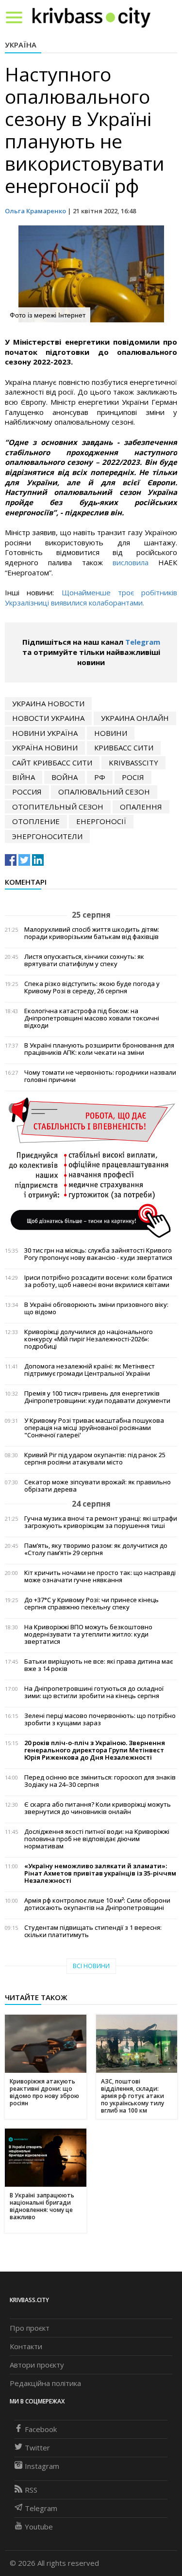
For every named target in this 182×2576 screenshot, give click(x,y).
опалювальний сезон (104, 792)
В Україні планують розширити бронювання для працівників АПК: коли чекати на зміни (99, 1049)
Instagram (42, 2466)
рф (100, 777)
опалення (141, 807)
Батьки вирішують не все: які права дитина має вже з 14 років (99, 1665)
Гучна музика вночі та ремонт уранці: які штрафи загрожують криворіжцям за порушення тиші (101, 1522)
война (65, 777)
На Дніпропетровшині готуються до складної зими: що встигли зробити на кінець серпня (94, 1692)
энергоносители (47, 836)
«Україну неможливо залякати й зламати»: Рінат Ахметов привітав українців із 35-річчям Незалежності (100, 1873)
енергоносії (101, 821)
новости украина (48, 718)
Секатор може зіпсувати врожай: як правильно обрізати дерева (98, 1486)
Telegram (143, 642)
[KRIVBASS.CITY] (91, 17)
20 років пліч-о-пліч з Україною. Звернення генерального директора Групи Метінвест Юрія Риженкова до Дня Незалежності (95, 1750)
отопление (36, 821)
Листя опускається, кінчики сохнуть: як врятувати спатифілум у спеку (84, 960)
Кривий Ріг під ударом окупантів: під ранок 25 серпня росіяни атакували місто (95, 1459)
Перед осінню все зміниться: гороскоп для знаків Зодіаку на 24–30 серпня (100, 1781)
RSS (31, 2490)
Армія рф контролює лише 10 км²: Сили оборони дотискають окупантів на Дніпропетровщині (97, 1904)
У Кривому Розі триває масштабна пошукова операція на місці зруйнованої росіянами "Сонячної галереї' (94, 1428)
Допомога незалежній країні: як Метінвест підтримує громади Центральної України (90, 1370)
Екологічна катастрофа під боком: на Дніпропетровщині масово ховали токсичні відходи (92, 1018)
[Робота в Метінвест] (91, 1167)
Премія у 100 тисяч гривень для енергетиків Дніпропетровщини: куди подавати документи (97, 1397)
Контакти (26, 2346)
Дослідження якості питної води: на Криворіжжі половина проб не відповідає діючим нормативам (97, 1839)
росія (133, 777)
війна (24, 777)
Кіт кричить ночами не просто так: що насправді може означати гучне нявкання (100, 1576)
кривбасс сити (124, 747)
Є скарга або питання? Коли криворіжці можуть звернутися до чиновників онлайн (98, 1808)
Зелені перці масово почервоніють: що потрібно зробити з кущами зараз (100, 1719)
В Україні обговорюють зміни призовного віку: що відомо (96, 1308)
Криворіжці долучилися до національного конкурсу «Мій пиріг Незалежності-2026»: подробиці (89, 1339)
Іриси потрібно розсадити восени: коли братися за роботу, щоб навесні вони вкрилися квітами (98, 1281)
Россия (27, 792)
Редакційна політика (45, 2383)
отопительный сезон (58, 807)
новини (111, 733)
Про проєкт (30, 2328)
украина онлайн (135, 718)
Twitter (37, 2448)
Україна (21, 45)
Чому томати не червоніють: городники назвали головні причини (100, 1076)
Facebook (41, 2429)
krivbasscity (133, 763)
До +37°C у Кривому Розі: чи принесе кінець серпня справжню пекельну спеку (91, 1604)
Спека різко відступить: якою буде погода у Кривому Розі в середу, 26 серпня (92, 987)
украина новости (48, 703)
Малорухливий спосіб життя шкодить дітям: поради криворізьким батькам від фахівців (92, 933)
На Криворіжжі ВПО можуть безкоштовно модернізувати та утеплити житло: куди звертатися (88, 1634)
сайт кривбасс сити (52, 763)
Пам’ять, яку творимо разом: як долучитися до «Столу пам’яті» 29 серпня (96, 1549)
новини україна (45, 733)
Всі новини (91, 1966)
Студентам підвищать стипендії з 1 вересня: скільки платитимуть (93, 1931)
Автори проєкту (37, 2365)
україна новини (45, 747)
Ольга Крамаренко (35, 211)
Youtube (39, 2527)
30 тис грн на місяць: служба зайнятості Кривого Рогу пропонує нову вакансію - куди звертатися (98, 1254)
